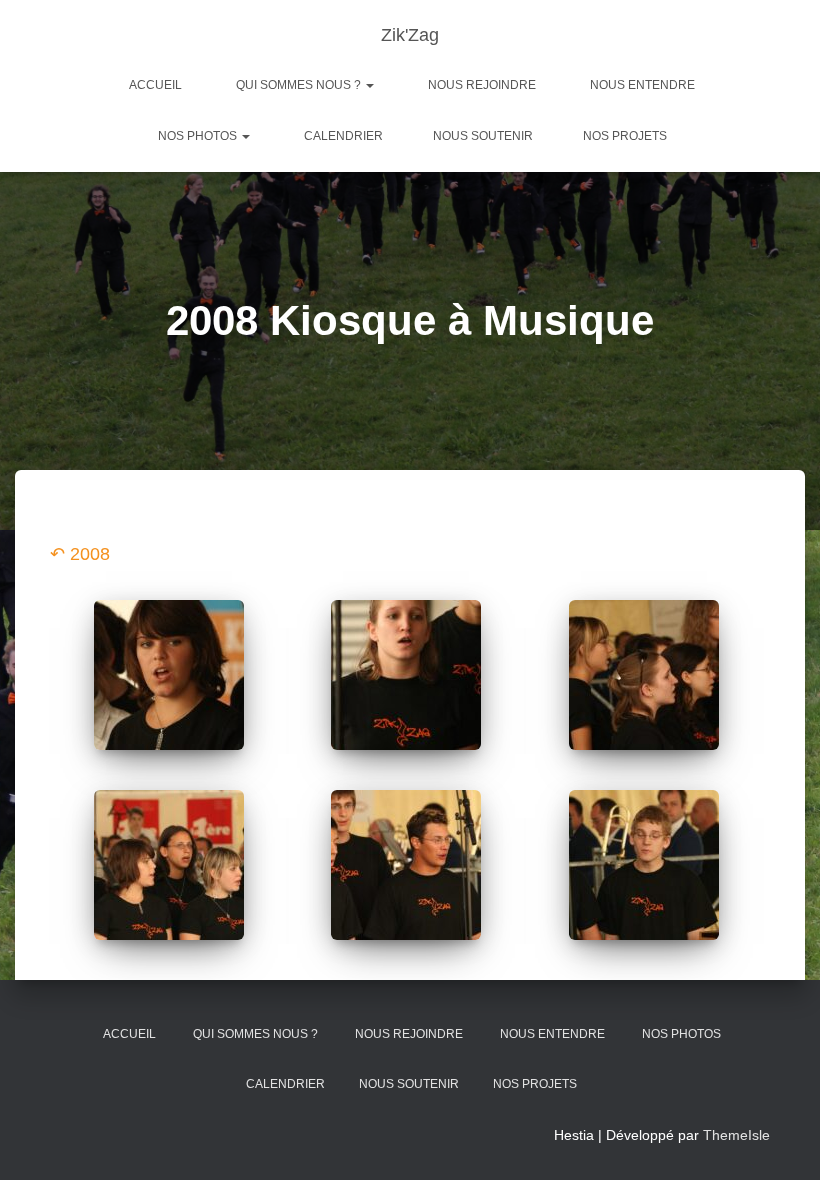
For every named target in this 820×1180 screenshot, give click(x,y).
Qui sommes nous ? (300, 85)
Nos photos (199, 136)
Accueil (155, 85)
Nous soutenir (483, 136)
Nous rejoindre (482, 85)
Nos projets (625, 136)
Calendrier (343, 136)
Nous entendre (642, 85)
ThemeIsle (736, 1135)
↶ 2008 (80, 554)
